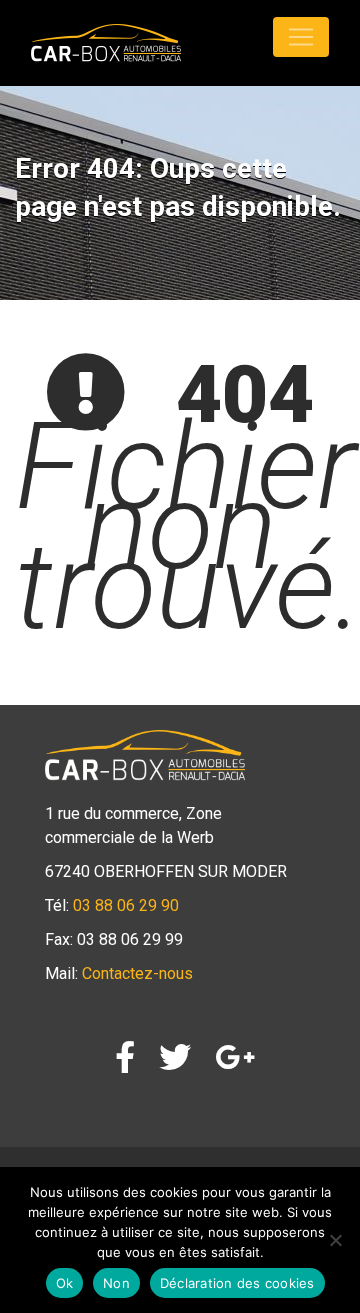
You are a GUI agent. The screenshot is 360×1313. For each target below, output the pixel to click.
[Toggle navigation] (301, 37)
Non (116, 1283)
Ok (65, 1283)
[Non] (335, 1240)
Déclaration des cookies (237, 1283)
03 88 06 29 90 (126, 905)
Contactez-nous (137, 973)
